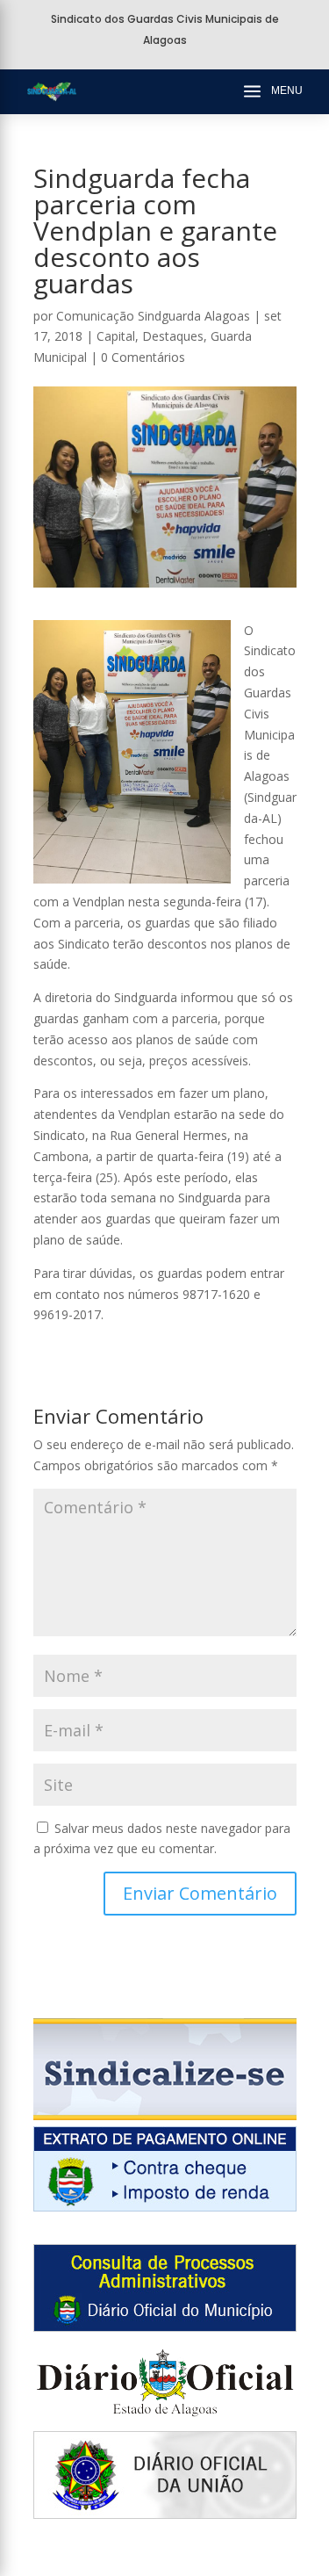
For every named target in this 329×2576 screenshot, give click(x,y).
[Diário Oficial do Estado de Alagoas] (165, 2421)
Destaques (173, 336)
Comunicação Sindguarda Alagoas (153, 316)
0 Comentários (143, 357)
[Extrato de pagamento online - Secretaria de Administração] (165, 2207)
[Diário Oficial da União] (165, 2514)
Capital (116, 336)
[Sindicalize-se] (165, 2115)
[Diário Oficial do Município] (165, 2327)
